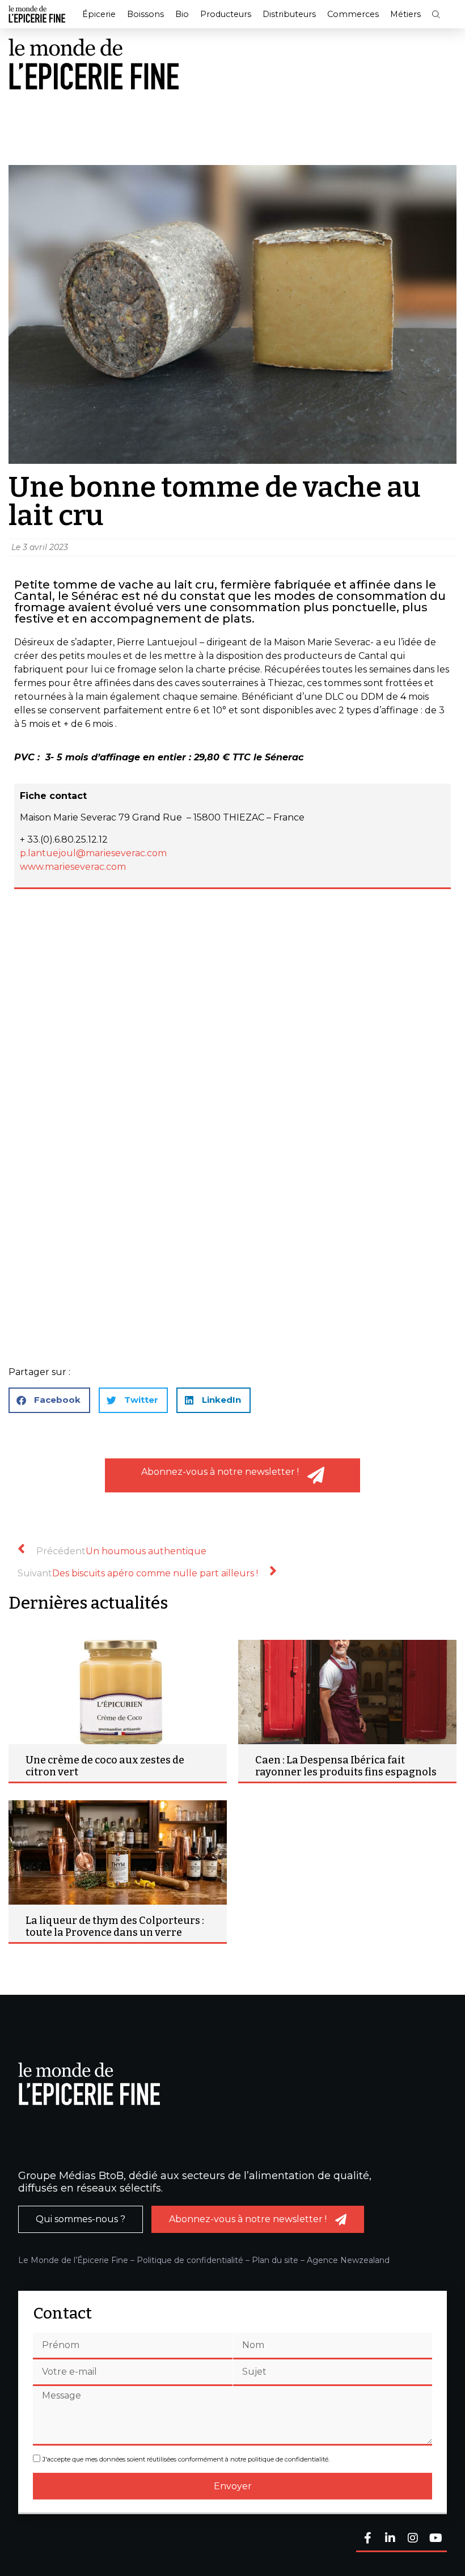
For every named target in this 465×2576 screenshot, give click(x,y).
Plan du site (275, 2260)
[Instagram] (413, 2539)
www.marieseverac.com (73, 867)
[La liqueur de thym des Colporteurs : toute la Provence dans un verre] (118, 1852)
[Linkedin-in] (390, 2539)
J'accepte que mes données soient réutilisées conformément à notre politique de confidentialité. (186, 2459)
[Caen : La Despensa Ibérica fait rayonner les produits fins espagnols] (347, 1692)
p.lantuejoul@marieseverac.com (93, 853)
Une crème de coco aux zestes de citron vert (105, 1766)
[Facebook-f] (367, 2539)
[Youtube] (436, 2539)
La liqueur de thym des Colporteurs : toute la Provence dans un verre (115, 1927)
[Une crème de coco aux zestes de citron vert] (118, 1692)
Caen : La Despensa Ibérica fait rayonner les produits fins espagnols (346, 1766)
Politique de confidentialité (190, 2260)
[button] (436, 14)
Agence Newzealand (348, 2260)
